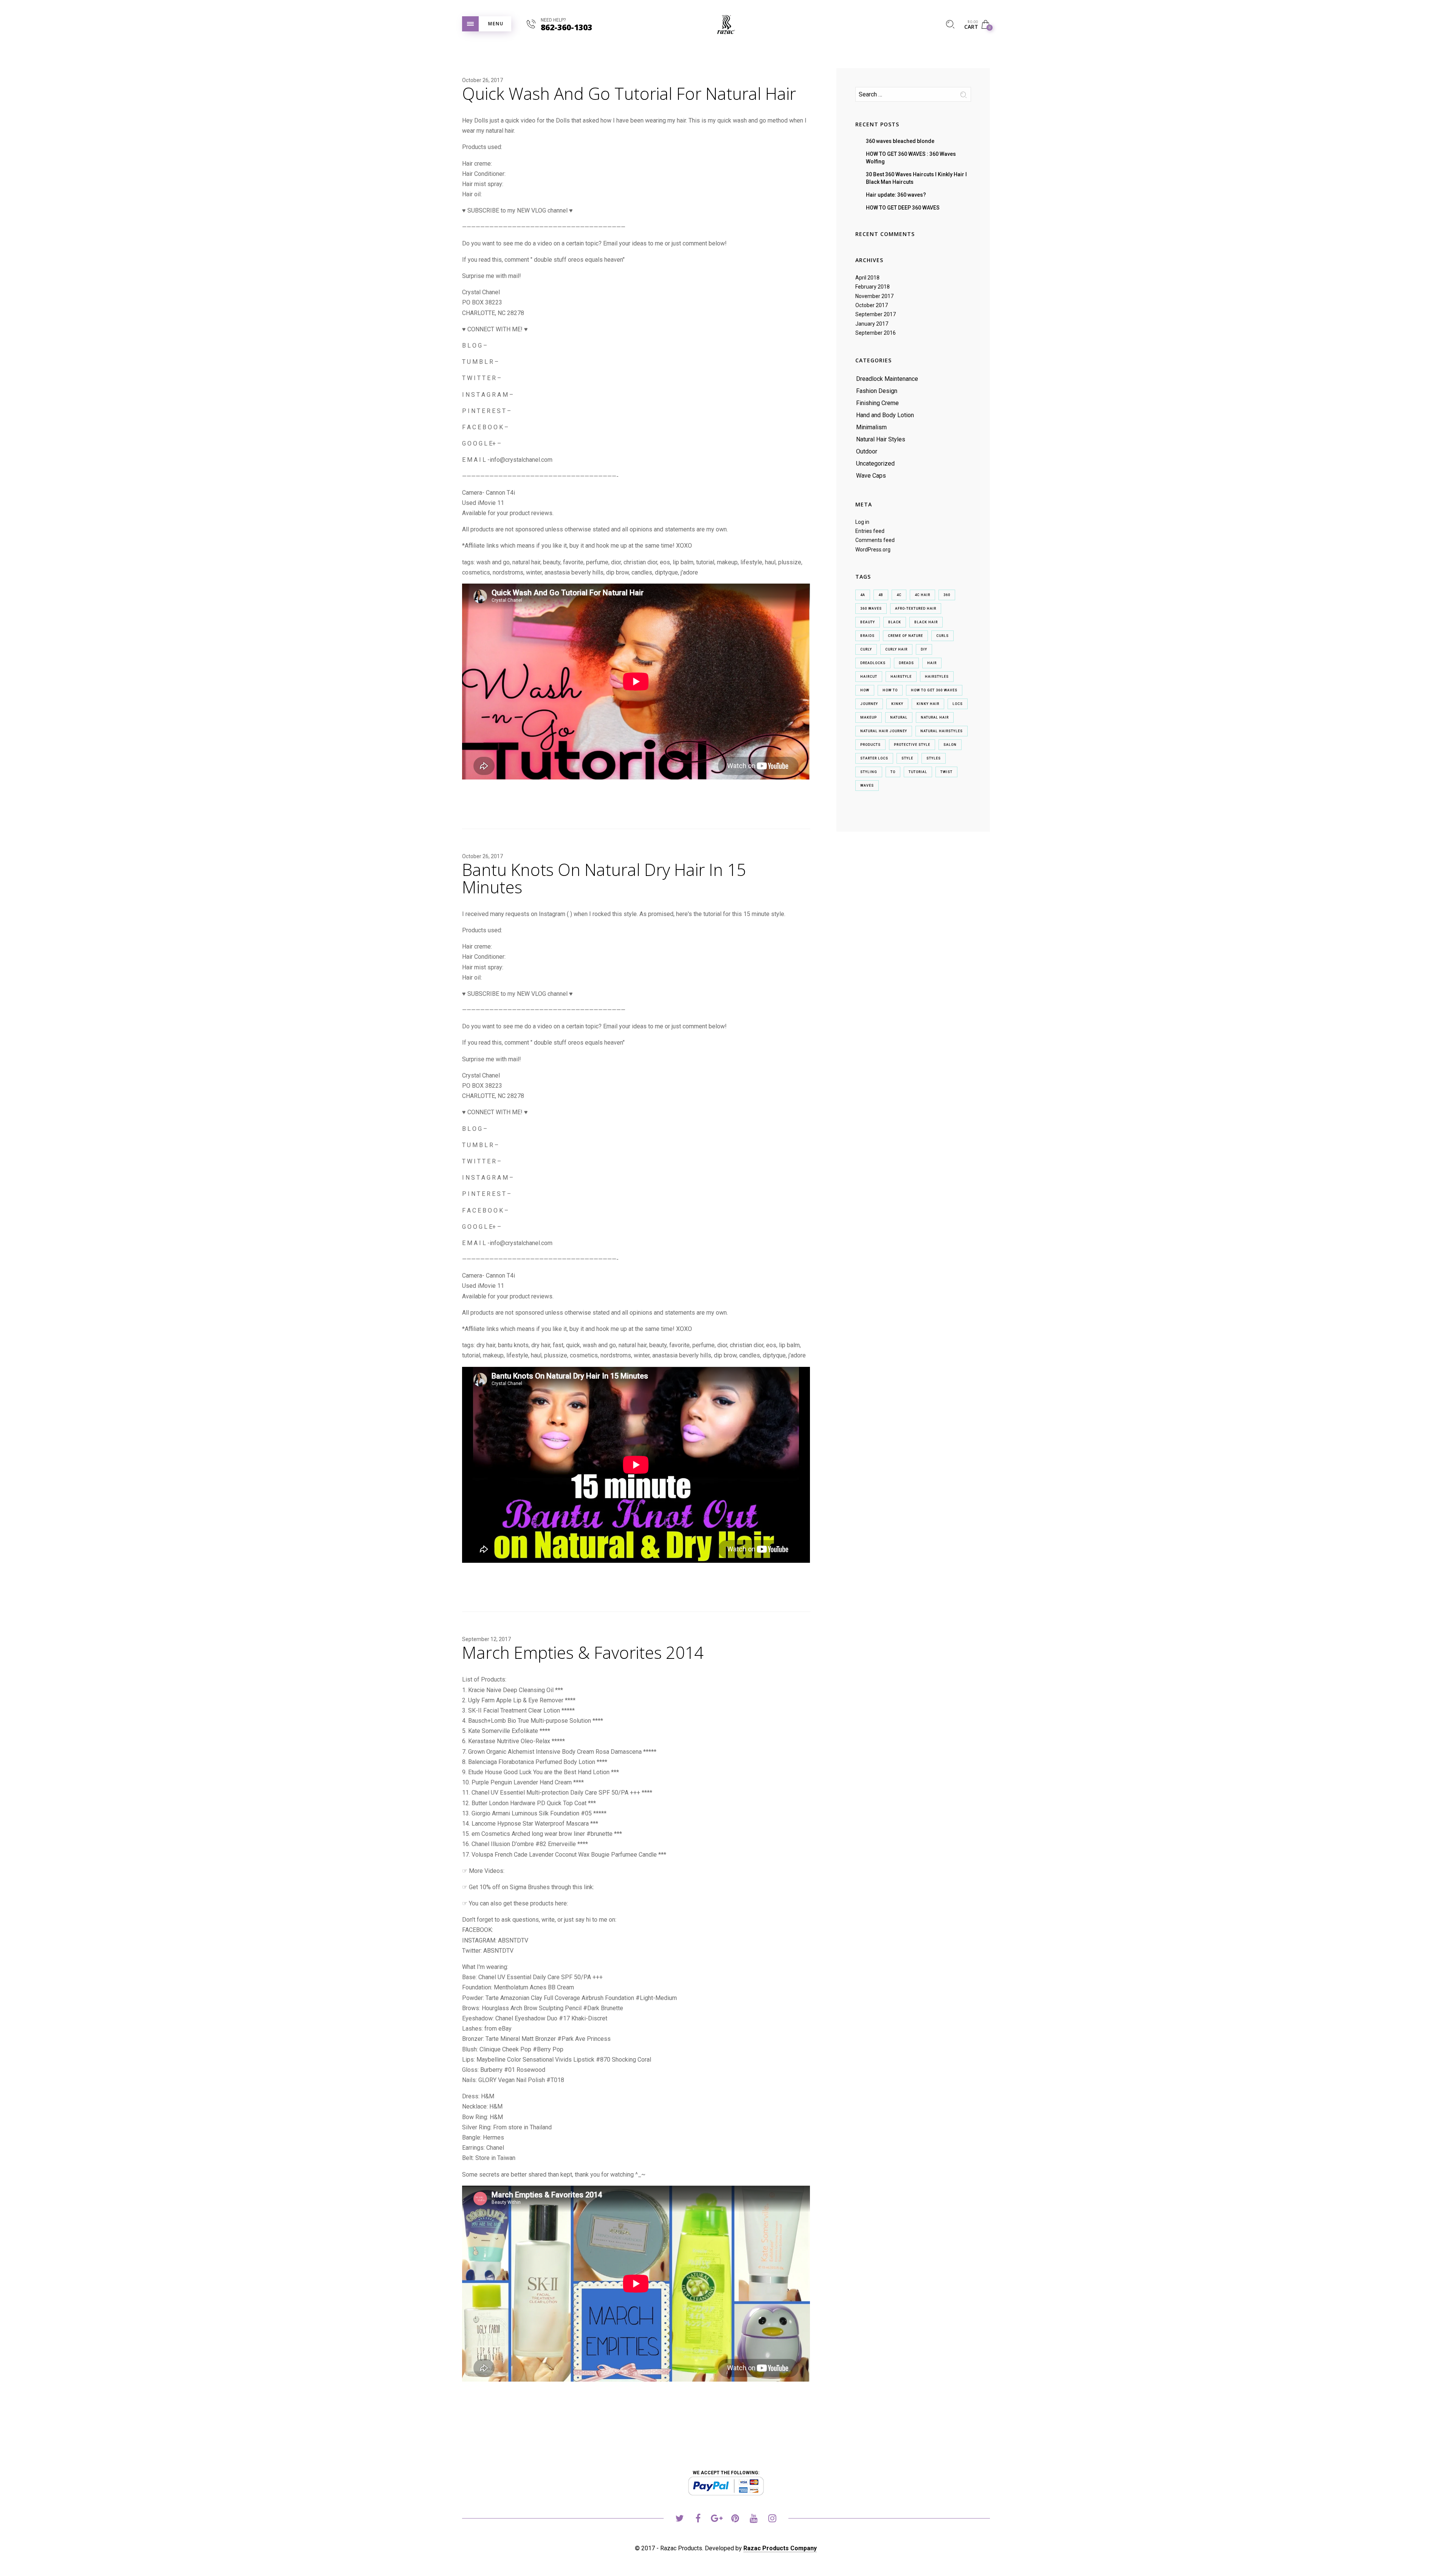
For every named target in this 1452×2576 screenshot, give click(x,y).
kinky (897, 704)
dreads (906, 663)
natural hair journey (884, 731)
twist (946, 772)
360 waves (871, 609)
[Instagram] (772, 2519)
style (907, 758)
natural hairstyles (942, 731)
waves (867, 786)
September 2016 (876, 333)
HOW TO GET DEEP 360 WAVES (903, 208)
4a (863, 595)
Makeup (869, 717)
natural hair (935, 717)
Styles (934, 758)
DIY (924, 649)
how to (890, 690)
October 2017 (872, 305)
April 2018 (867, 278)
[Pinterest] (735, 2519)
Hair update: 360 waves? (896, 195)
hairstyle (901, 677)
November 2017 (874, 296)
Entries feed (870, 531)
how (865, 690)
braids (867, 636)
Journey (869, 704)
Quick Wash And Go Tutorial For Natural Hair (629, 93)
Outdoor (867, 451)
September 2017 (876, 314)
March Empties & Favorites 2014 (583, 1652)
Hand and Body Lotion (885, 415)
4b (881, 595)
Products (870, 745)
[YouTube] (754, 2519)
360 (947, 595)
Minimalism (871, 427)
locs (958, 704)
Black (895, 622)
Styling (869, 772)
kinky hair (928, 704)
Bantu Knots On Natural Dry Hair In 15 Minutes (604, 878)
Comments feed (875, 540)
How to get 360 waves (934, 690)
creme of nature (905, 636)
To (893, 772)
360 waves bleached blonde (900, 141)
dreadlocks (873, 663)
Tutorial (918, 772)
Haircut (869, 677)
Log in (862, 522)
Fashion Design (877, 391)
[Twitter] (680, 2519)
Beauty (868, 622)
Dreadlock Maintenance (887, 379)
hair (932, 663)
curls (942, 636)
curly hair (896, 649)
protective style (912, 745)
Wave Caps (871, 476)
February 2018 (873, 287)
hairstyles (937, 677)
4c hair (922, 595)
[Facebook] (698, 2519)
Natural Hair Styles (881, 439)
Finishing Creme (877, 403)
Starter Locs (874, 758)
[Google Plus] (717, 2519)
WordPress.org (873, 550)
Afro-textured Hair (916, 609)
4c (899, 595)
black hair (926, 622)
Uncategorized (875, 463)
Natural (899, 717)
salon (950, 745)
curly (866, 649)
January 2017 (872, 324)
